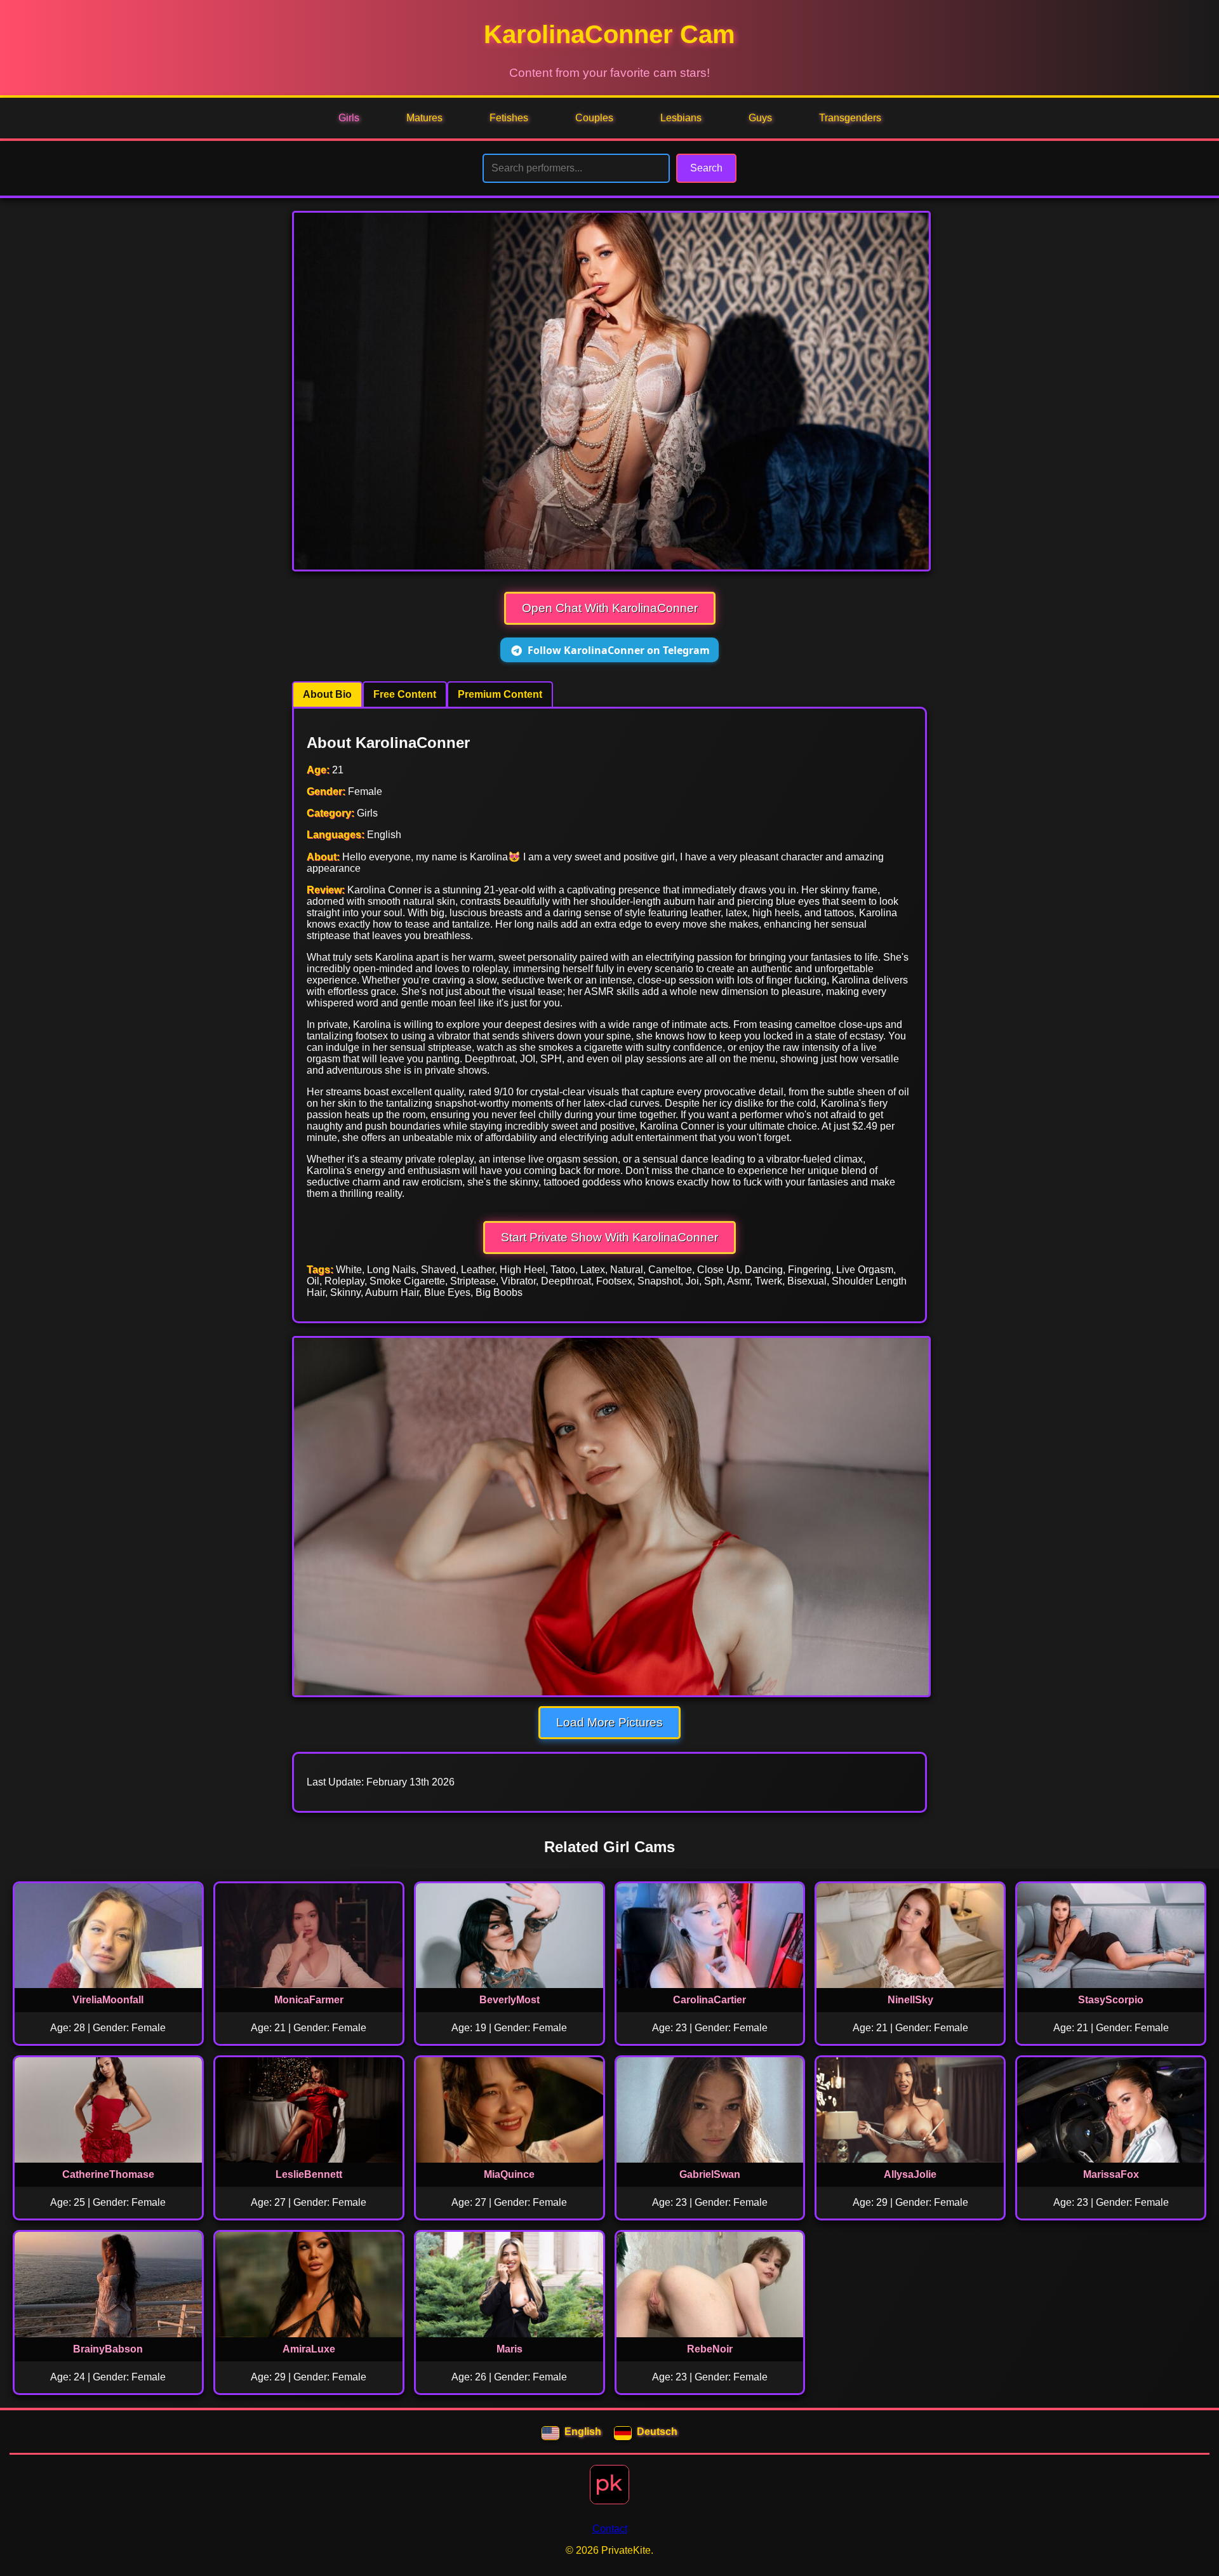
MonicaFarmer (309, 2000)
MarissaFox (1111, 2174)
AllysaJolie (910, 2174)
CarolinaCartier (709, 2000)
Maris (510, 2349)
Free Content (405, 694)
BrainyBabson (108, 2349)
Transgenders (850, 118)
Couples (594, 118)
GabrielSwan (710, 2174)
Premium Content (500, 694)
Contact (610, 2529)
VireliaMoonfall (108, 2000)
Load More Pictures (609, 1722)
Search (706, 168)
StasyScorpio (1111, 2000)
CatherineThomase (108, 2174)
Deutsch (657, 2432)
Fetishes (509, 118)
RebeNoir (710, 2349)
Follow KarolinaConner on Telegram (619, 650)
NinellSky (910, 2000)
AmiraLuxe (309, 2349)
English (583, 2432)
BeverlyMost (510, 2000)
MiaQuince (509, 2174)
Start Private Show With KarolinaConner (609, 1237)
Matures (424, 118)
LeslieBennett (309, 2174)
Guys (760, 118)
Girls (349, 118)
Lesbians (681, 118)
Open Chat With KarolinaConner (610, 608)
